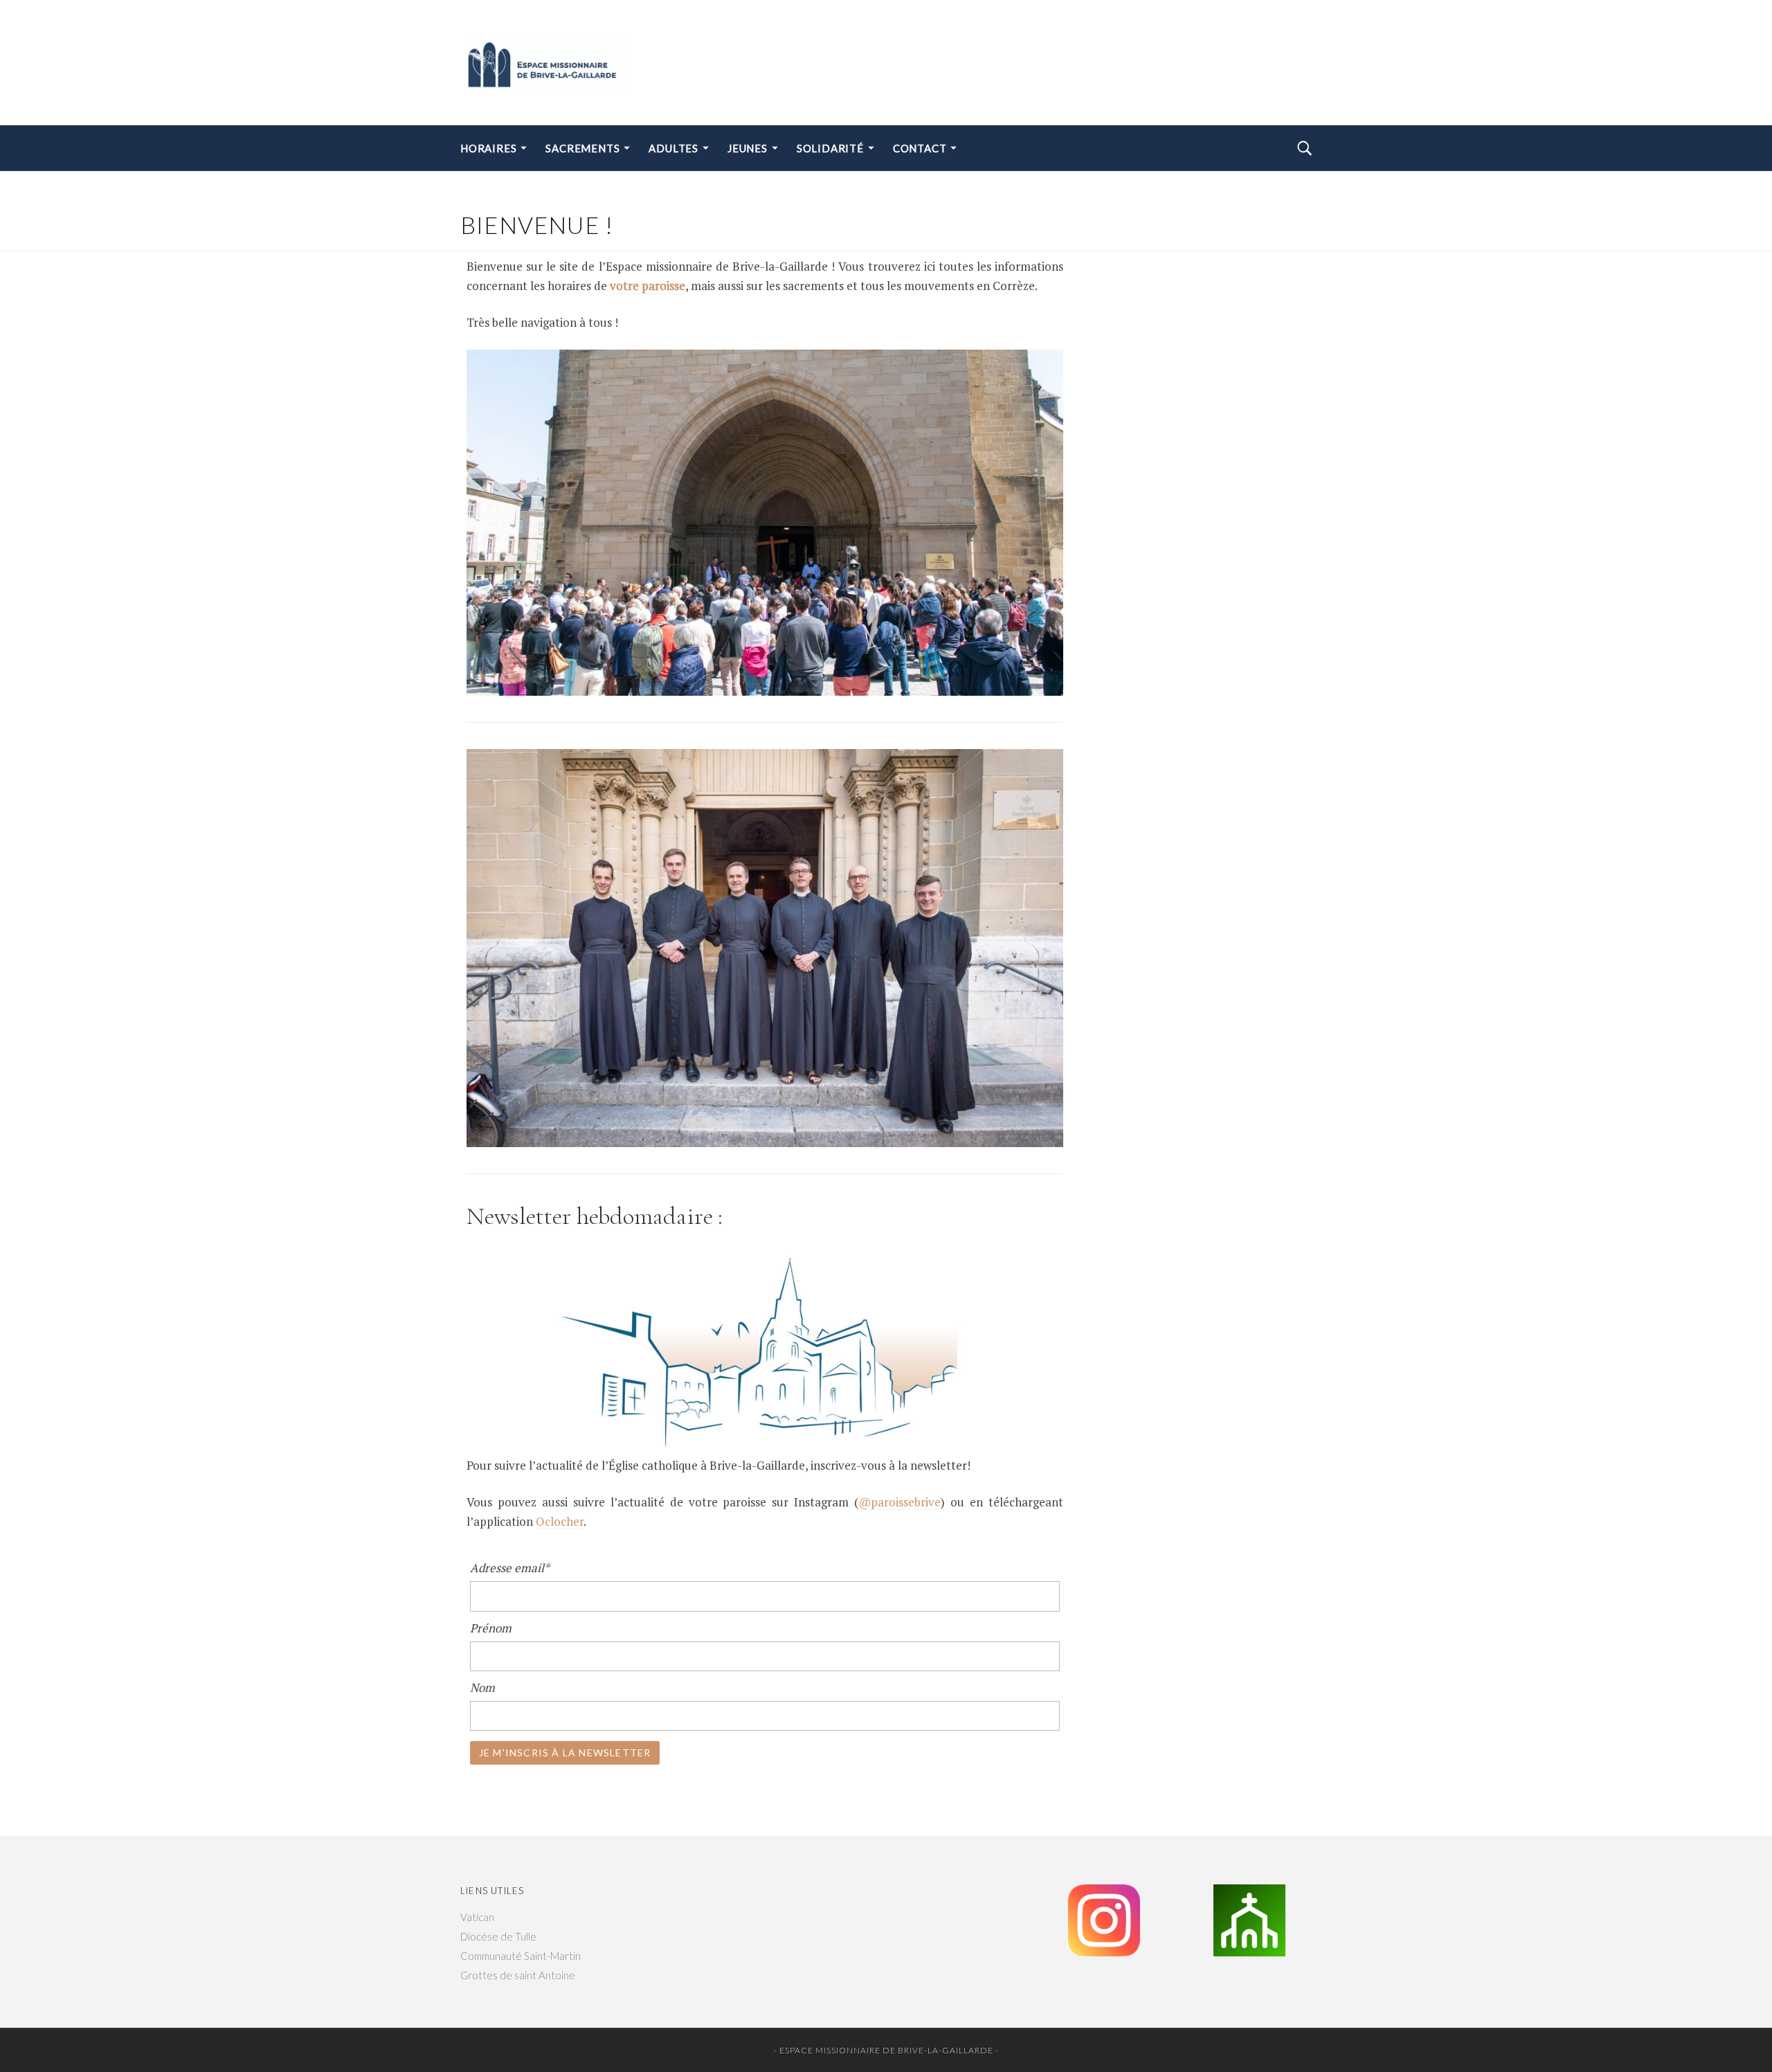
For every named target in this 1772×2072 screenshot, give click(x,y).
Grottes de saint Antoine (518, 1975)
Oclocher (560, 1521)
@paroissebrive (899, 1502)
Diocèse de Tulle (498, 1936)
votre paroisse (648, 286)
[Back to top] (1728, 2031)
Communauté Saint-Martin (521, 1956)
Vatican (477, 1917)
